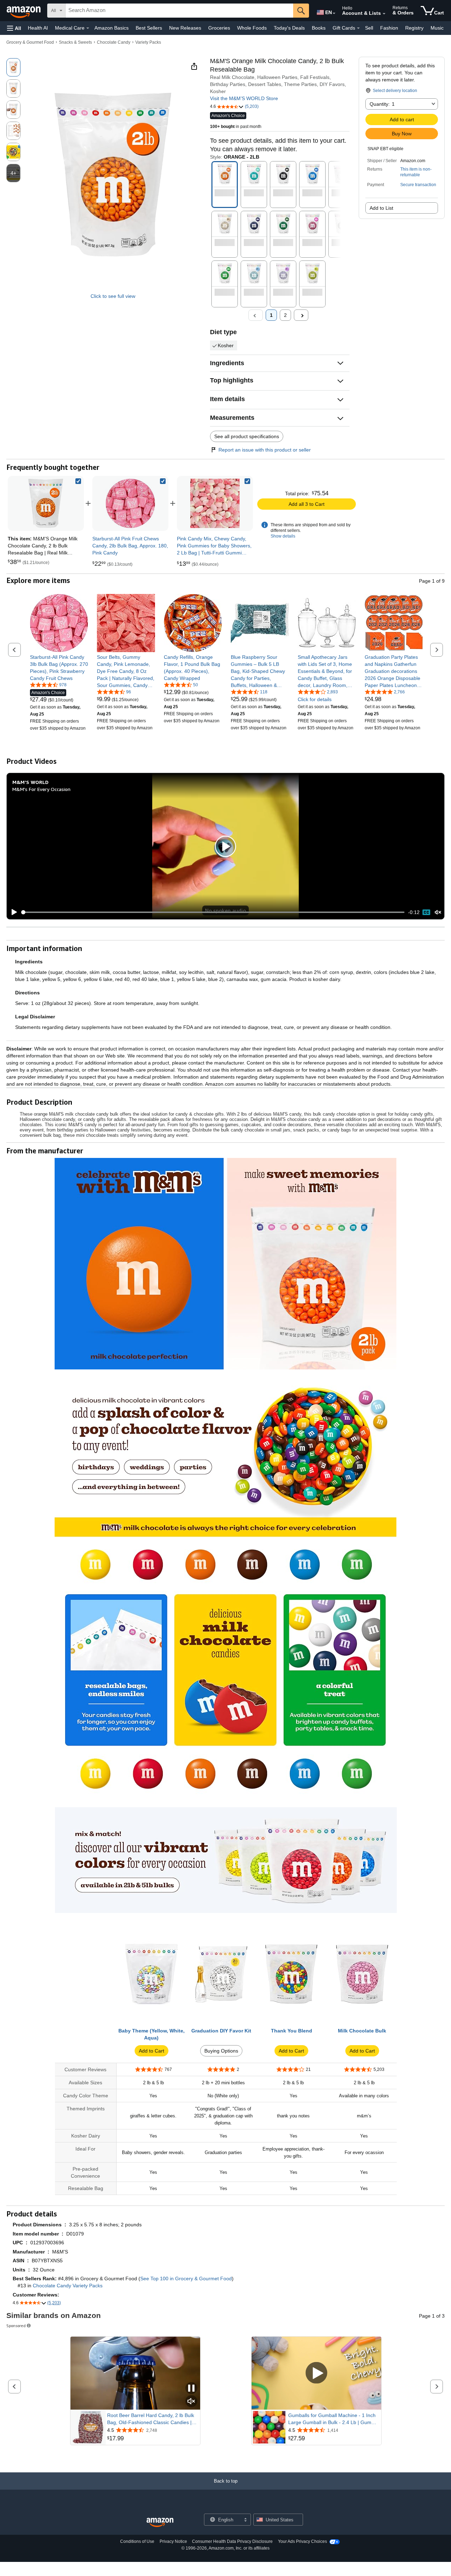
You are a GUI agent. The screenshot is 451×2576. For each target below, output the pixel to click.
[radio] (13, 67)
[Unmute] (438, 912)
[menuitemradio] (426, 912)
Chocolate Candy (114, 42)
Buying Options (221, 2051)
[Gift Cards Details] (358, 28)
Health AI (38, 28)
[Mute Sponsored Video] (191, 2402)
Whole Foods (252, 28)
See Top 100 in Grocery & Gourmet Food (186, 2278)
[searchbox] (179, 11)
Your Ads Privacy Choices (302, 2541)
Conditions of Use (137, 2541)
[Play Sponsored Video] (316, 2373)
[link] (130, 503)
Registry (414, 28)
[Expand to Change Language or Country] (334, 13)
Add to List (381, 208)
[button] (14, 28)
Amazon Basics (112, 28)
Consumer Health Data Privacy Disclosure (232, 2541)
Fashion (389, 28)
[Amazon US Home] (160, 2523)
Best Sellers (149, 28)
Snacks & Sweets (75, 42)
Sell (369, 28)
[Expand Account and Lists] (384, 14)
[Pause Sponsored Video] (191, 2389)
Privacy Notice (173, 2541)
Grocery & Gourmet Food (30, 42)
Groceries (219, 28)
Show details (283, 536)
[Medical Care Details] (88, 28)
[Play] (12, 912)
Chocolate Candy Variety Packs (68, 2286)
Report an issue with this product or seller (265, 450)
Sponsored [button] (16, 2326)
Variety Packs (148, 42)
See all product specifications (247, 436)
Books (319, 28)
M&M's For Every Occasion (41, 789)
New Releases (185, 28)
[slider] (213, 912)
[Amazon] (24, 11)
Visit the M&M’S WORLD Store (244, 98)
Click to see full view (113, 296)
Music (437, 28)
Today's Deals (289, 28)
